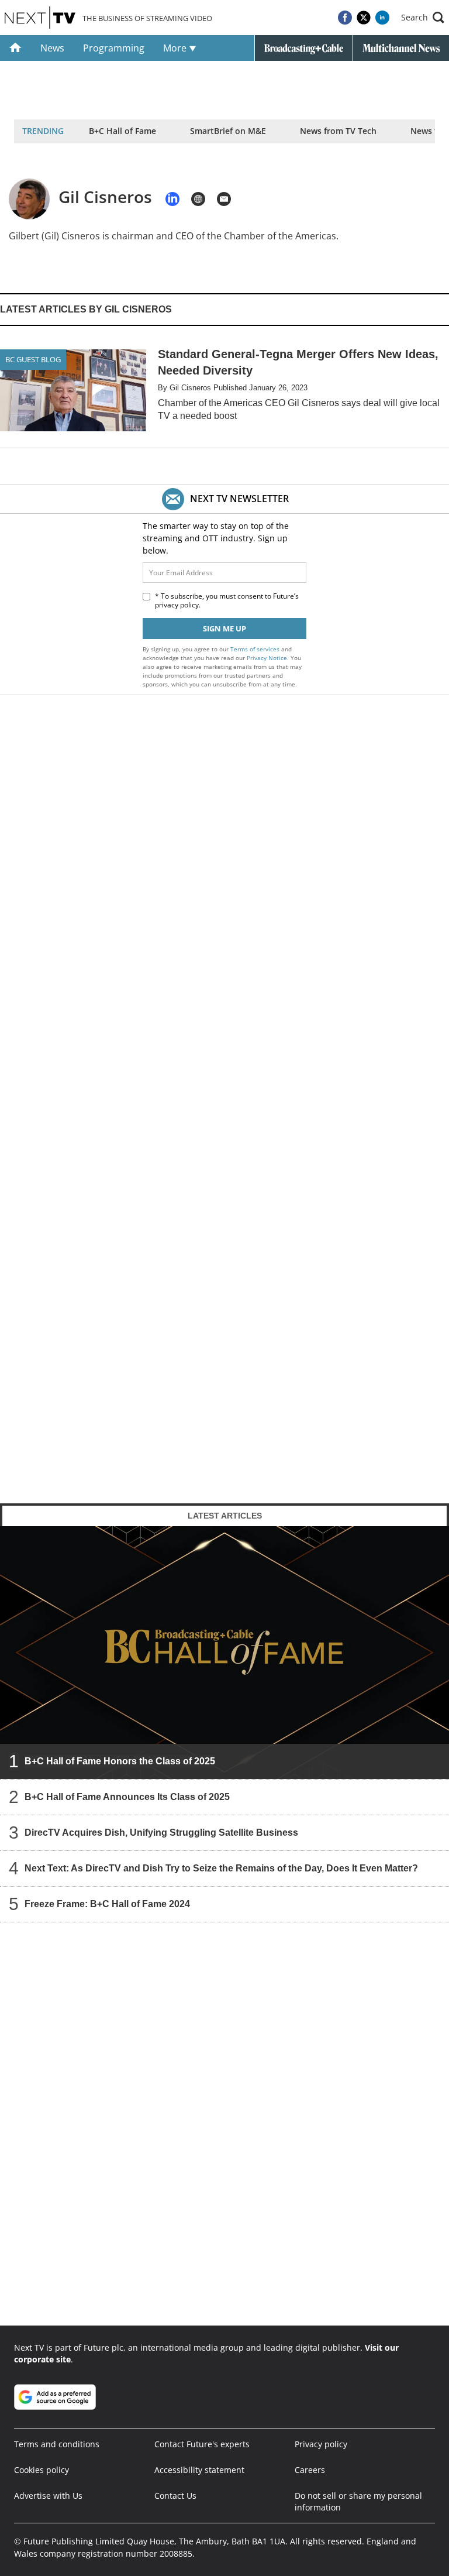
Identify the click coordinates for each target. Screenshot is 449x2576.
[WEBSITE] (198, 199)
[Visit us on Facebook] (345, 18)
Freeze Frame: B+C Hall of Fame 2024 (107, 1903)
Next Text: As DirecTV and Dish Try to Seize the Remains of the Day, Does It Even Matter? (221, 1868)
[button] (423, 18)
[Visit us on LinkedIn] (382, 18)
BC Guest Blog (33, 359)
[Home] (15, 48)
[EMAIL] (224, 199)
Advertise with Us (48, 2496)
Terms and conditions (57, 2444)
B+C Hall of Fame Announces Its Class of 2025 (127, 1796)
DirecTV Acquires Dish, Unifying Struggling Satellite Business (161, 1832)
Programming (114, 48)
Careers (310, 2470)
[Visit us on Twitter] (364, 18)
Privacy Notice (267, 658)
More (176, 48)
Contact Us (175, 2496)
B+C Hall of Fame (122, 131)
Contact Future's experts (202, 2444)
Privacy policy (321, 2444)
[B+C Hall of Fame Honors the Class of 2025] (224, 1652)
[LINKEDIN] (172, 199)
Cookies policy (42, 2470)
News (52, 48)
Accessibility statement (199, 2470)
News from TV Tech (338, 131)
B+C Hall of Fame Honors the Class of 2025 (120, 1761)
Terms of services (256, 649)
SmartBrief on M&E (228, 131)
